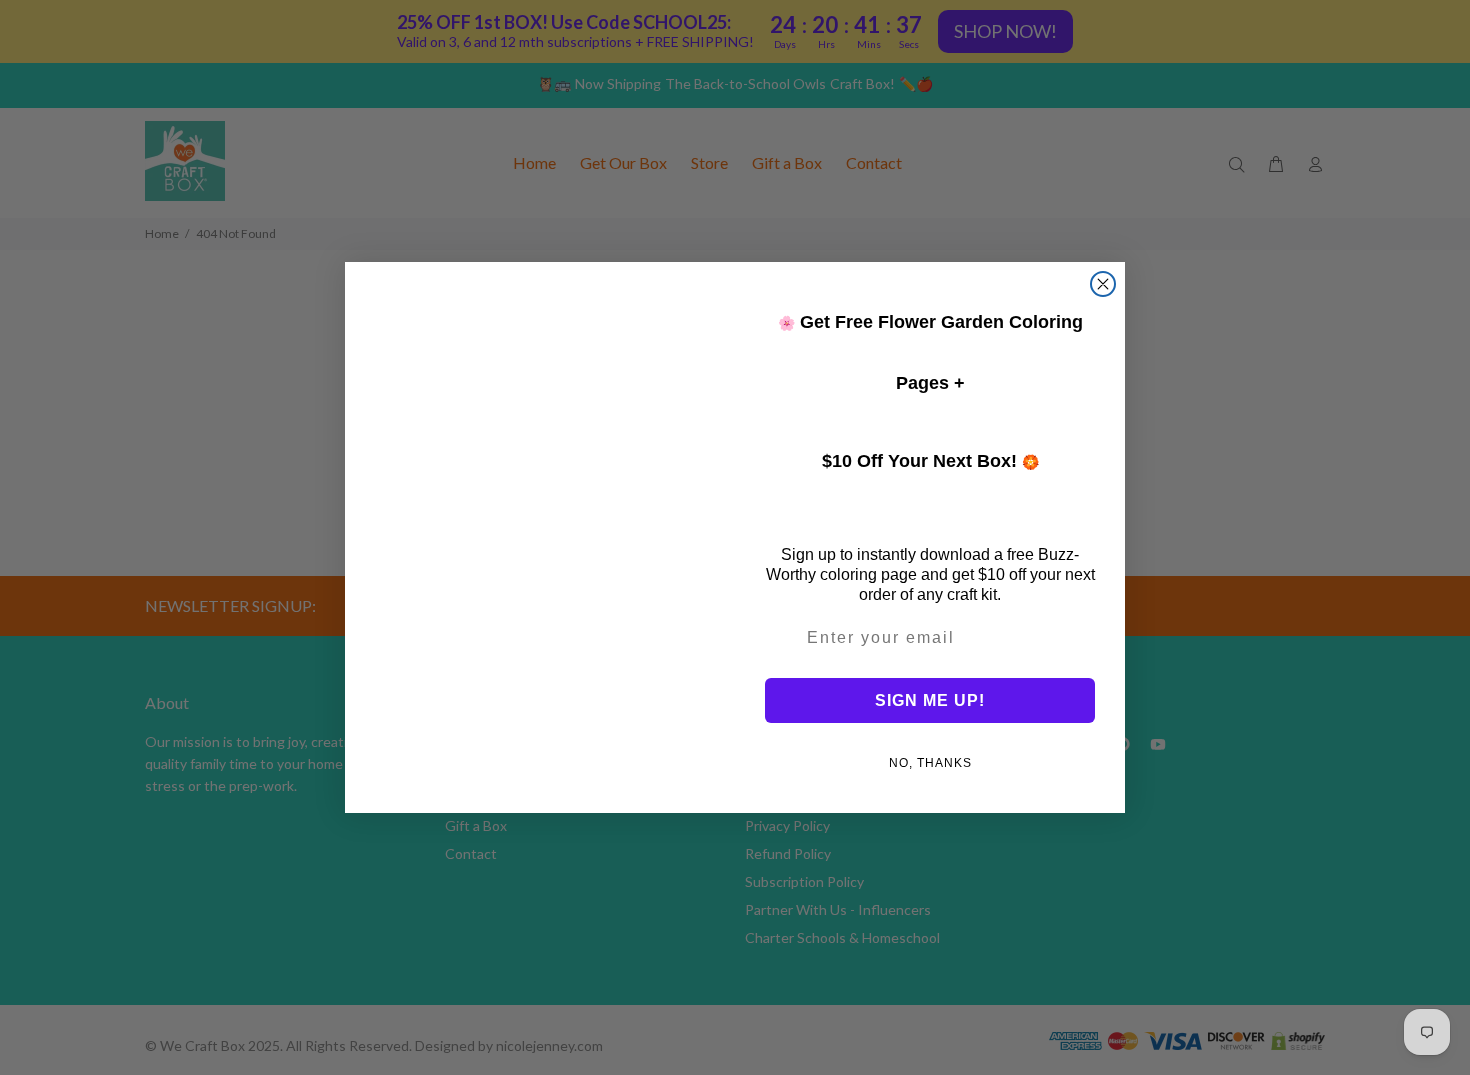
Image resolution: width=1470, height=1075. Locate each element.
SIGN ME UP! (930, 700)
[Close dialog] (1103, 284)
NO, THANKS (930, 763)
